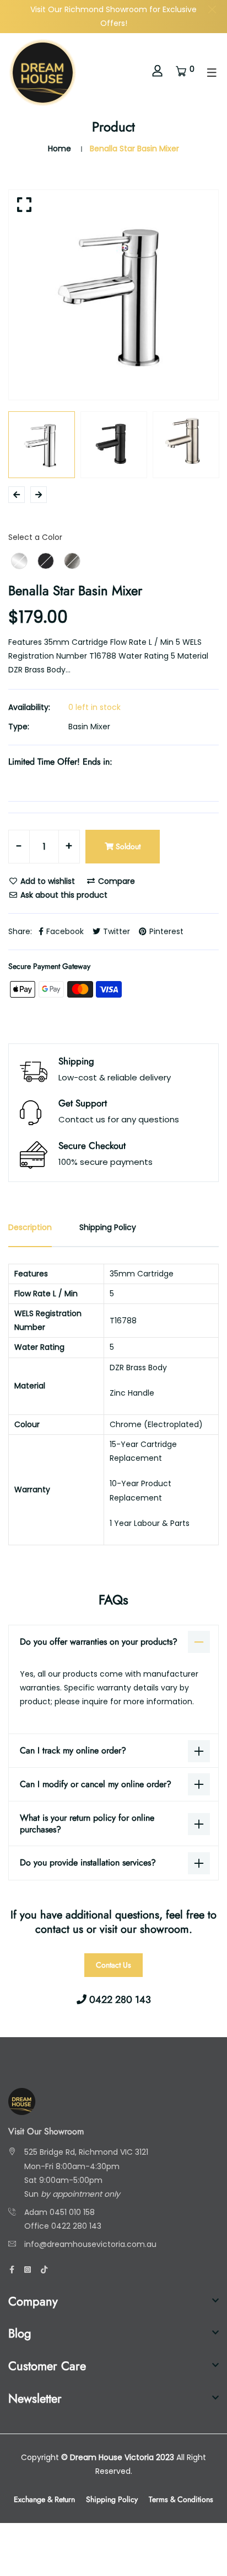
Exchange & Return (44, 2499)
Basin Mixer (89, 727)
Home (60, 149)
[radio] (19, 561)
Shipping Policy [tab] (108, 1227)
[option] (113, 295)
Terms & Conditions (181, 2499)
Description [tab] (30, 1227)
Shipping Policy (112, 2499)
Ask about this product (63, 895)
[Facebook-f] (12, 2270)
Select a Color (35, 537)
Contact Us (113, 1965)
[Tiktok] (44, 2270)
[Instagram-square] (28, 2270)
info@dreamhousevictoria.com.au (90, 2244)
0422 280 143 (76, 2226)
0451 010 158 (72, 2212)
